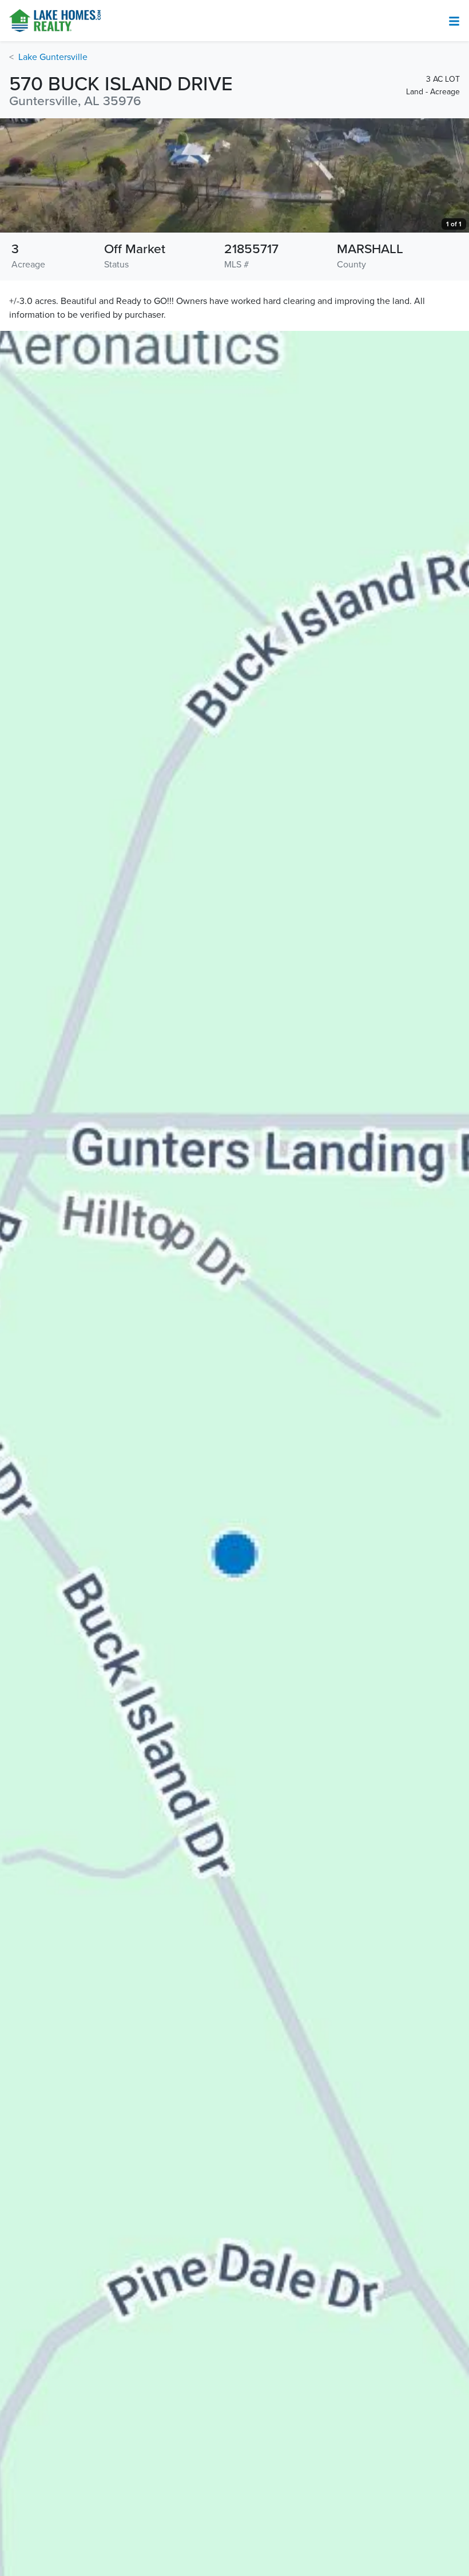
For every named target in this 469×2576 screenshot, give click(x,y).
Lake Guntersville (53, 57)
